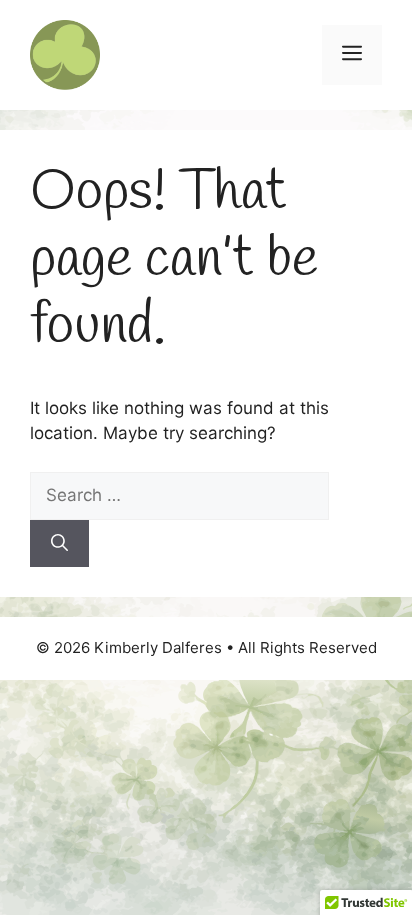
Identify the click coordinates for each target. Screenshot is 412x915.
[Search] (59, 544)
